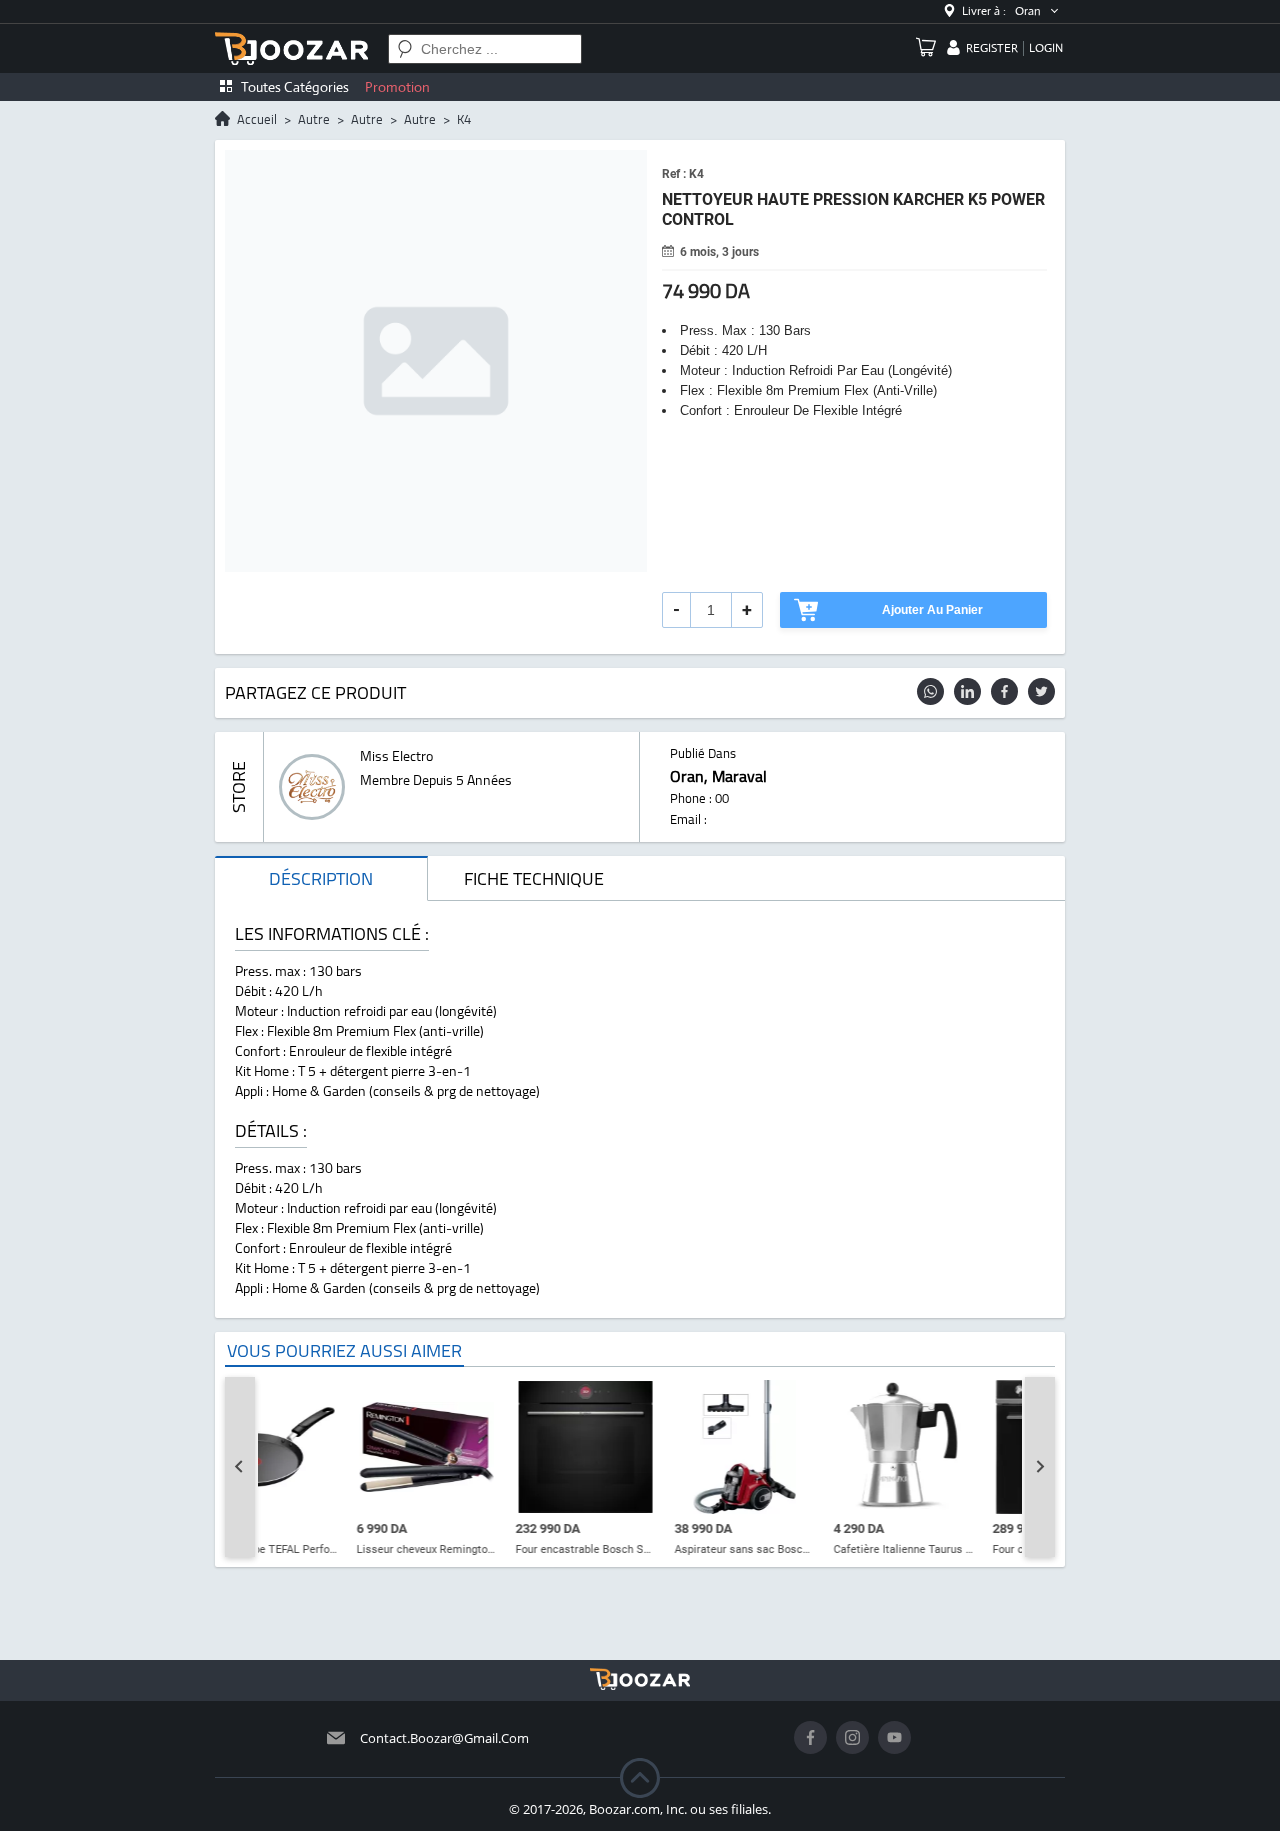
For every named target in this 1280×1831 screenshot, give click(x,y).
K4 (464, 119)
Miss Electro (396, 756)
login (1046, 48)
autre (314, 119)
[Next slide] (1040, 1467)
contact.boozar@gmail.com (444, 1738)
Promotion (397, 87)
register (992, 48)
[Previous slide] (240, 1467)
